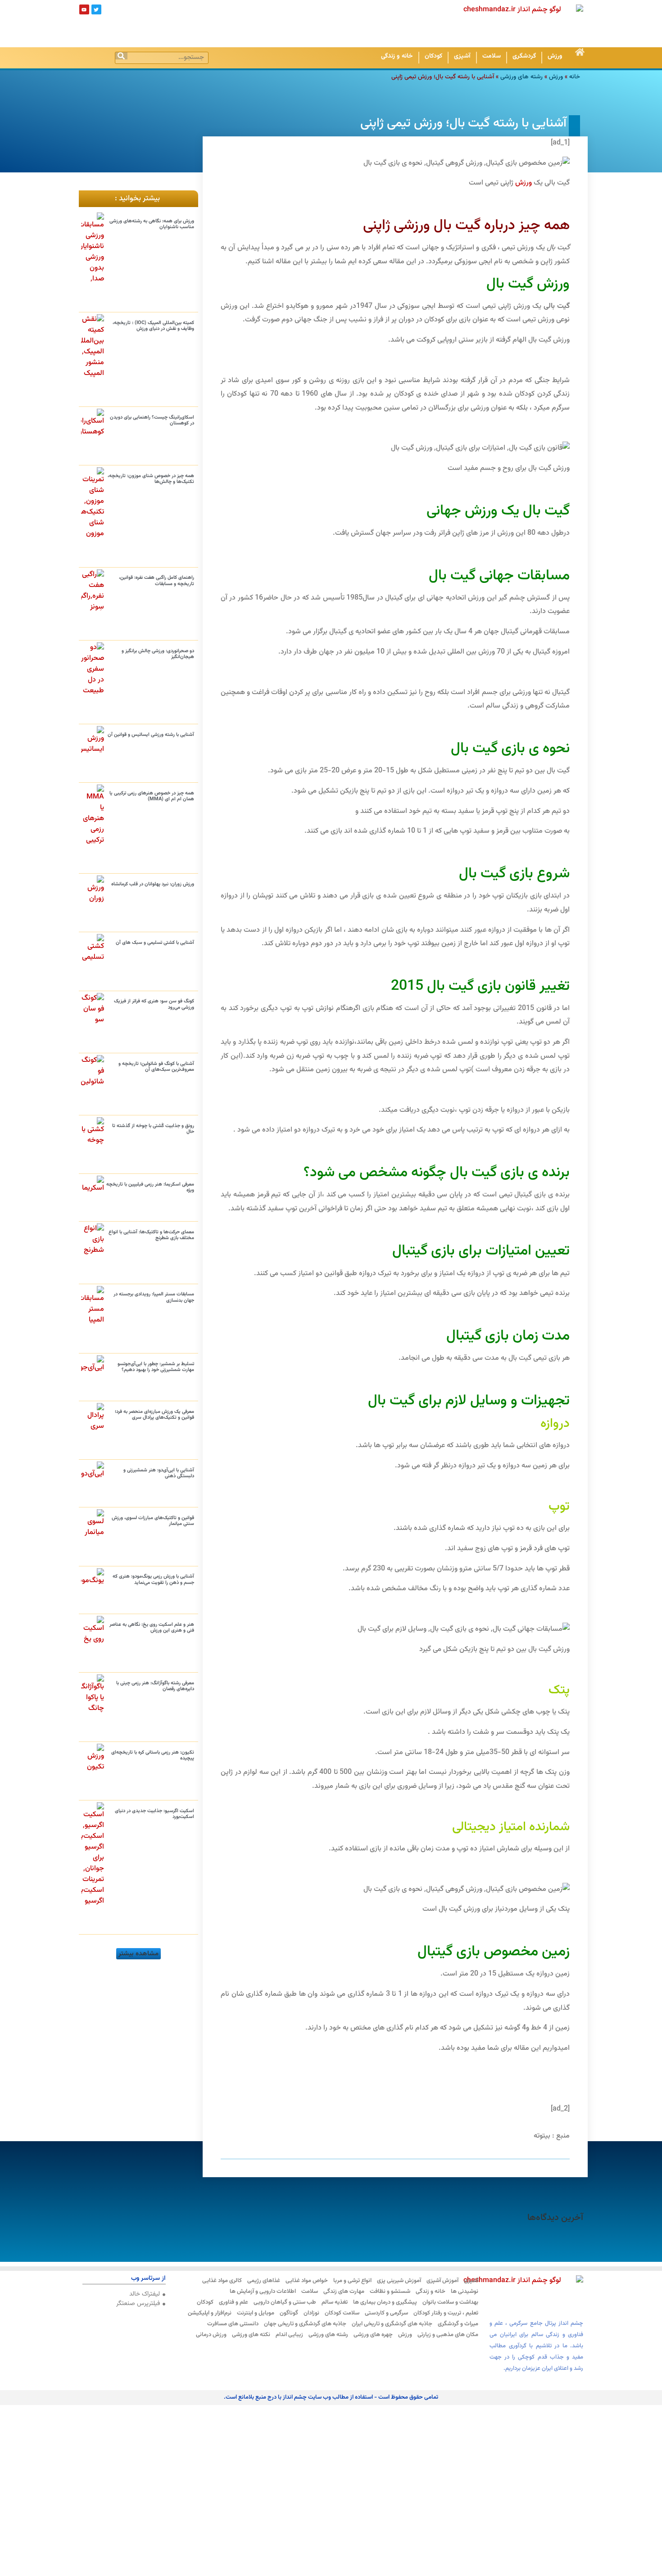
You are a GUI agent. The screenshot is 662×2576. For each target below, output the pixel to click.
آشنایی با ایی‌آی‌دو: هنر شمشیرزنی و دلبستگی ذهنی (159, 1473)
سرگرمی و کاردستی (386, 2313)
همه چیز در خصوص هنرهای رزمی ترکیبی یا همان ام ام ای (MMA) (152, 796)
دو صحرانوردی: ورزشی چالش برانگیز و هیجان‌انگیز (158, 654)
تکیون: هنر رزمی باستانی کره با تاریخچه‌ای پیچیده (153, 1755)
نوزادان (311, 2313)
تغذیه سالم (335, 2302)
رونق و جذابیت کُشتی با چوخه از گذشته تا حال (153, 1129)
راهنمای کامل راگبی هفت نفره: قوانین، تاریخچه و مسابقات (156, 581)
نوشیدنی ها (465, 2292)
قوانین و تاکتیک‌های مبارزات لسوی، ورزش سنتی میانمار (153, 1521)
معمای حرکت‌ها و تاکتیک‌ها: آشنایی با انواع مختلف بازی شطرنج (151, 1235)
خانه (575, 77)
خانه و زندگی (397, 56)
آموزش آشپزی (442, 2281)
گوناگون (289, 2313)
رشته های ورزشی (521, 77)
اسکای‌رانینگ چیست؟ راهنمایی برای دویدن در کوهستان (152, 420)
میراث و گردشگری (458, 2324)
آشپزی (462, 56)
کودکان (433, 56)
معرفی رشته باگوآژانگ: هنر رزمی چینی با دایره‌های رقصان (155, 1686)
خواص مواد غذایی (307, 2281)
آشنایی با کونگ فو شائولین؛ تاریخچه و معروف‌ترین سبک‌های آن (156, 1067)
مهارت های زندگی (344, 2292)
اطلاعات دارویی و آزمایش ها (263, 2292)
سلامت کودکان (342, 2313)
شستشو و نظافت (390, 2292)
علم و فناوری (234, 2302)
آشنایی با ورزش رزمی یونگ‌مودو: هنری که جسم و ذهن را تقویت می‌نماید (153, 1579)
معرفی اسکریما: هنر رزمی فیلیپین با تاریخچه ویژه (150, 1187)
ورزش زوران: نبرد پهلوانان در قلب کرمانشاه (153, 884)
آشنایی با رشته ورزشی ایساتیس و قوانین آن (151, 735)
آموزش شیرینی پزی (399, 2281)
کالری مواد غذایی (222, 2281)
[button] (138, 1954)
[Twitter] (96, 9)
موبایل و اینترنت (256, 2313)
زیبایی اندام (289, 2335)
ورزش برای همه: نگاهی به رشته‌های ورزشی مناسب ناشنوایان (152, 224)
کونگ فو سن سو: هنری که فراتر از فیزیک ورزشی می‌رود (154, 1004)
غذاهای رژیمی (264, 2281)
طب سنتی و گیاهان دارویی (285, 2302)
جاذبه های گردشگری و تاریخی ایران (392, 2324)
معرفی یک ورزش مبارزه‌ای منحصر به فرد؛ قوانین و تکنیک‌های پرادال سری (154, 1415)
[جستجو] (121, 56)
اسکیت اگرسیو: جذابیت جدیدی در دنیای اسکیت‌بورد (154, 1814)
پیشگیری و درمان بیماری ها (385, 2302)
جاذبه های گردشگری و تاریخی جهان (305, 2324)
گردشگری (524, 56)
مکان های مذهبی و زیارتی (448, 2335)
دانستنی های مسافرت (233, 2324)
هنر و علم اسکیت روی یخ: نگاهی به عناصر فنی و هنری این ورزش (152, 1628)
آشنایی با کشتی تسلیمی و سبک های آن (155, 943)
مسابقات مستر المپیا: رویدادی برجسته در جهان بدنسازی (154, 1297)
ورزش (555, 56)
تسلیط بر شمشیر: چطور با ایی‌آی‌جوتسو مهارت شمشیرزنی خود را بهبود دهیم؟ (156, 1367)
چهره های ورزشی (373, 2335)
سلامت (492, 56)
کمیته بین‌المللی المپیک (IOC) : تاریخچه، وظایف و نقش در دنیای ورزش (153, 326)
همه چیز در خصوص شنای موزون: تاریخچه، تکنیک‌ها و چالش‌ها (151, 479)
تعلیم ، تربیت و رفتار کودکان (446, 2313)
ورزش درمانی (211, 2335)
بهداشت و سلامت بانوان (450, 2302)
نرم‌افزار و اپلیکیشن (210, 2313)
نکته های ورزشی (251, 2335)
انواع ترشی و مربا (352, 2281)
